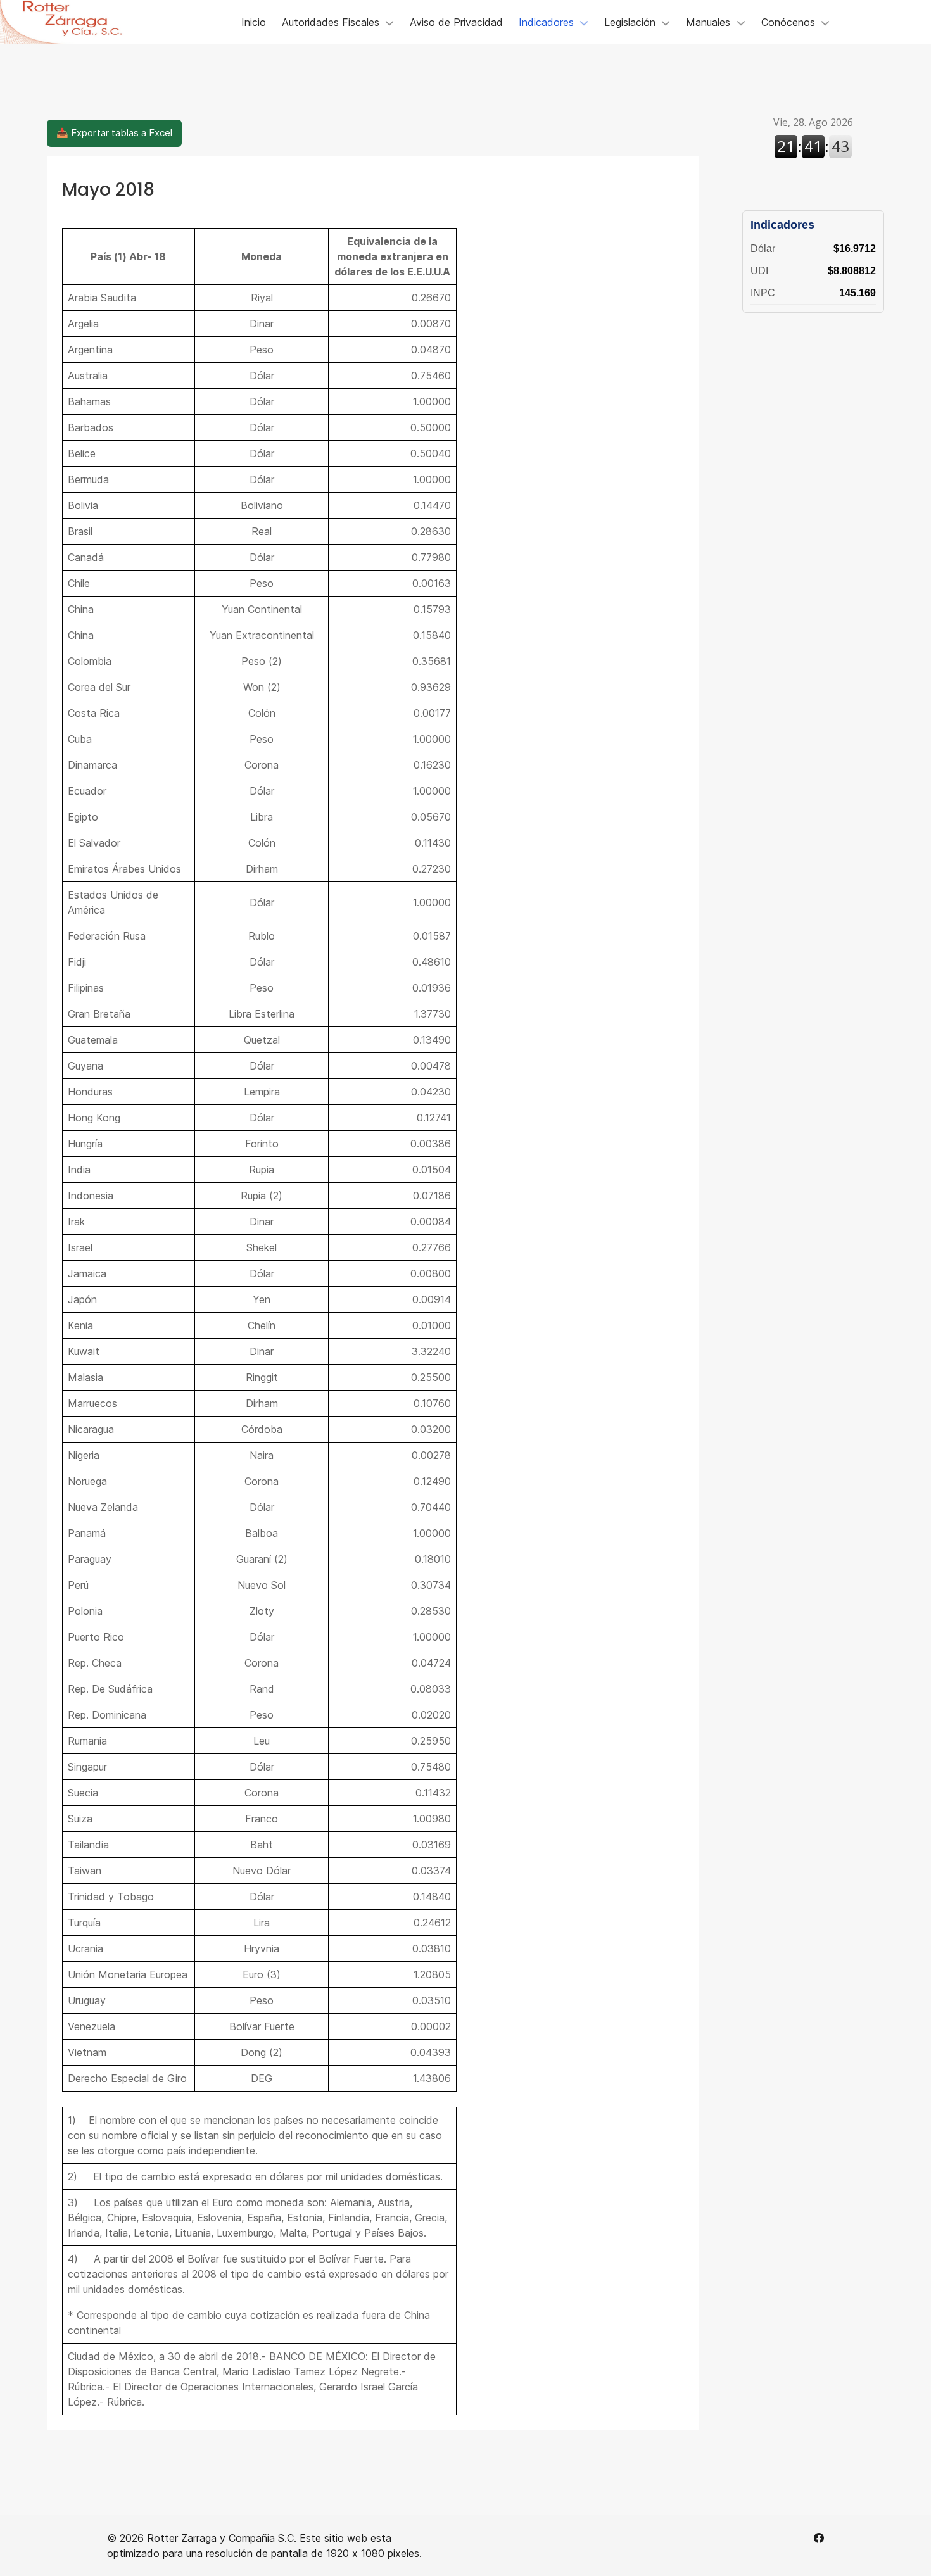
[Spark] (70, 22)
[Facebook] (819, 2538)
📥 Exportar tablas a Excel (114, 133)
